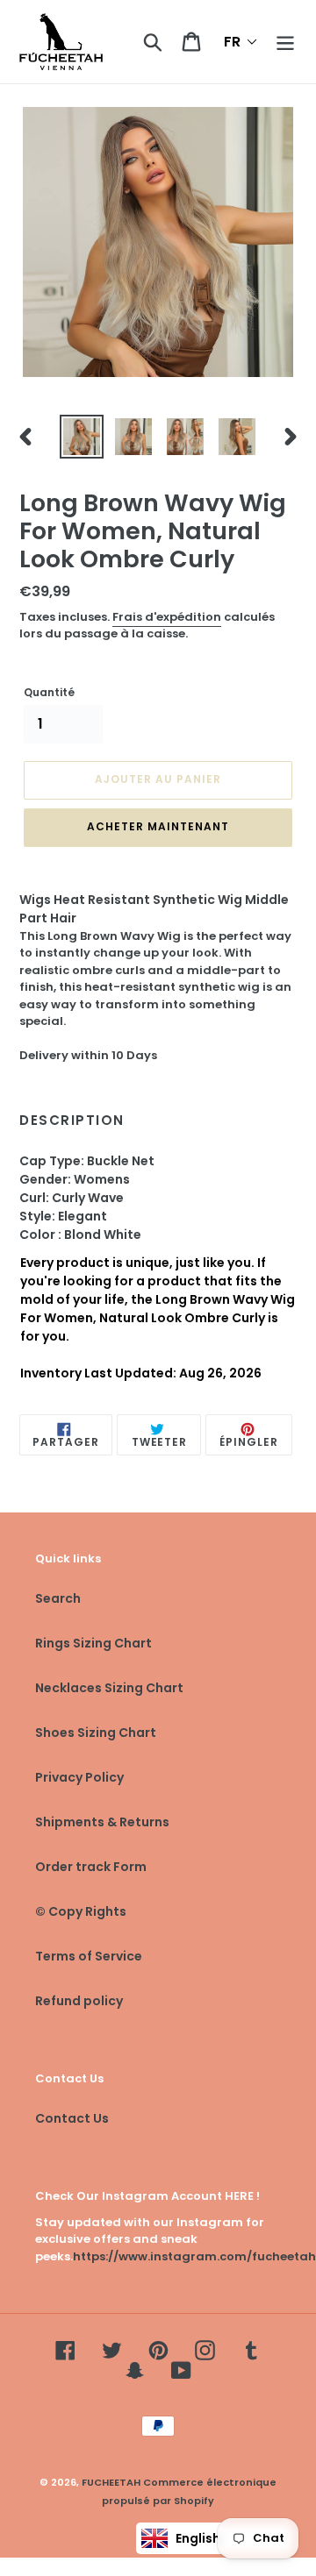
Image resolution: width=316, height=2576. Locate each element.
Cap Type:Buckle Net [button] (87, 1161)
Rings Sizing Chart (93, 1643)
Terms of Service (89, 1956)
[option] (81, 437)
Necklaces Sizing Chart (109, 1688)
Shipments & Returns (102, 1822)
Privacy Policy (79, 1777)
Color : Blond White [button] (82, 1235)
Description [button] (72, 1121)
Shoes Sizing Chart (96, 1733)
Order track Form (91, 1867)
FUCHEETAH (111, 2482)
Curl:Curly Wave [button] (72, 1198)
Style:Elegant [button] (63, 1216)
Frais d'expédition (167, 617)
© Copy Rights (81, 1911)
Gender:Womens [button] (75, 1179)
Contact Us (72, 2118)
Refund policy (79, 2001)
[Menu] (285, 42)
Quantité (49, 692)
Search (58, 1598)
